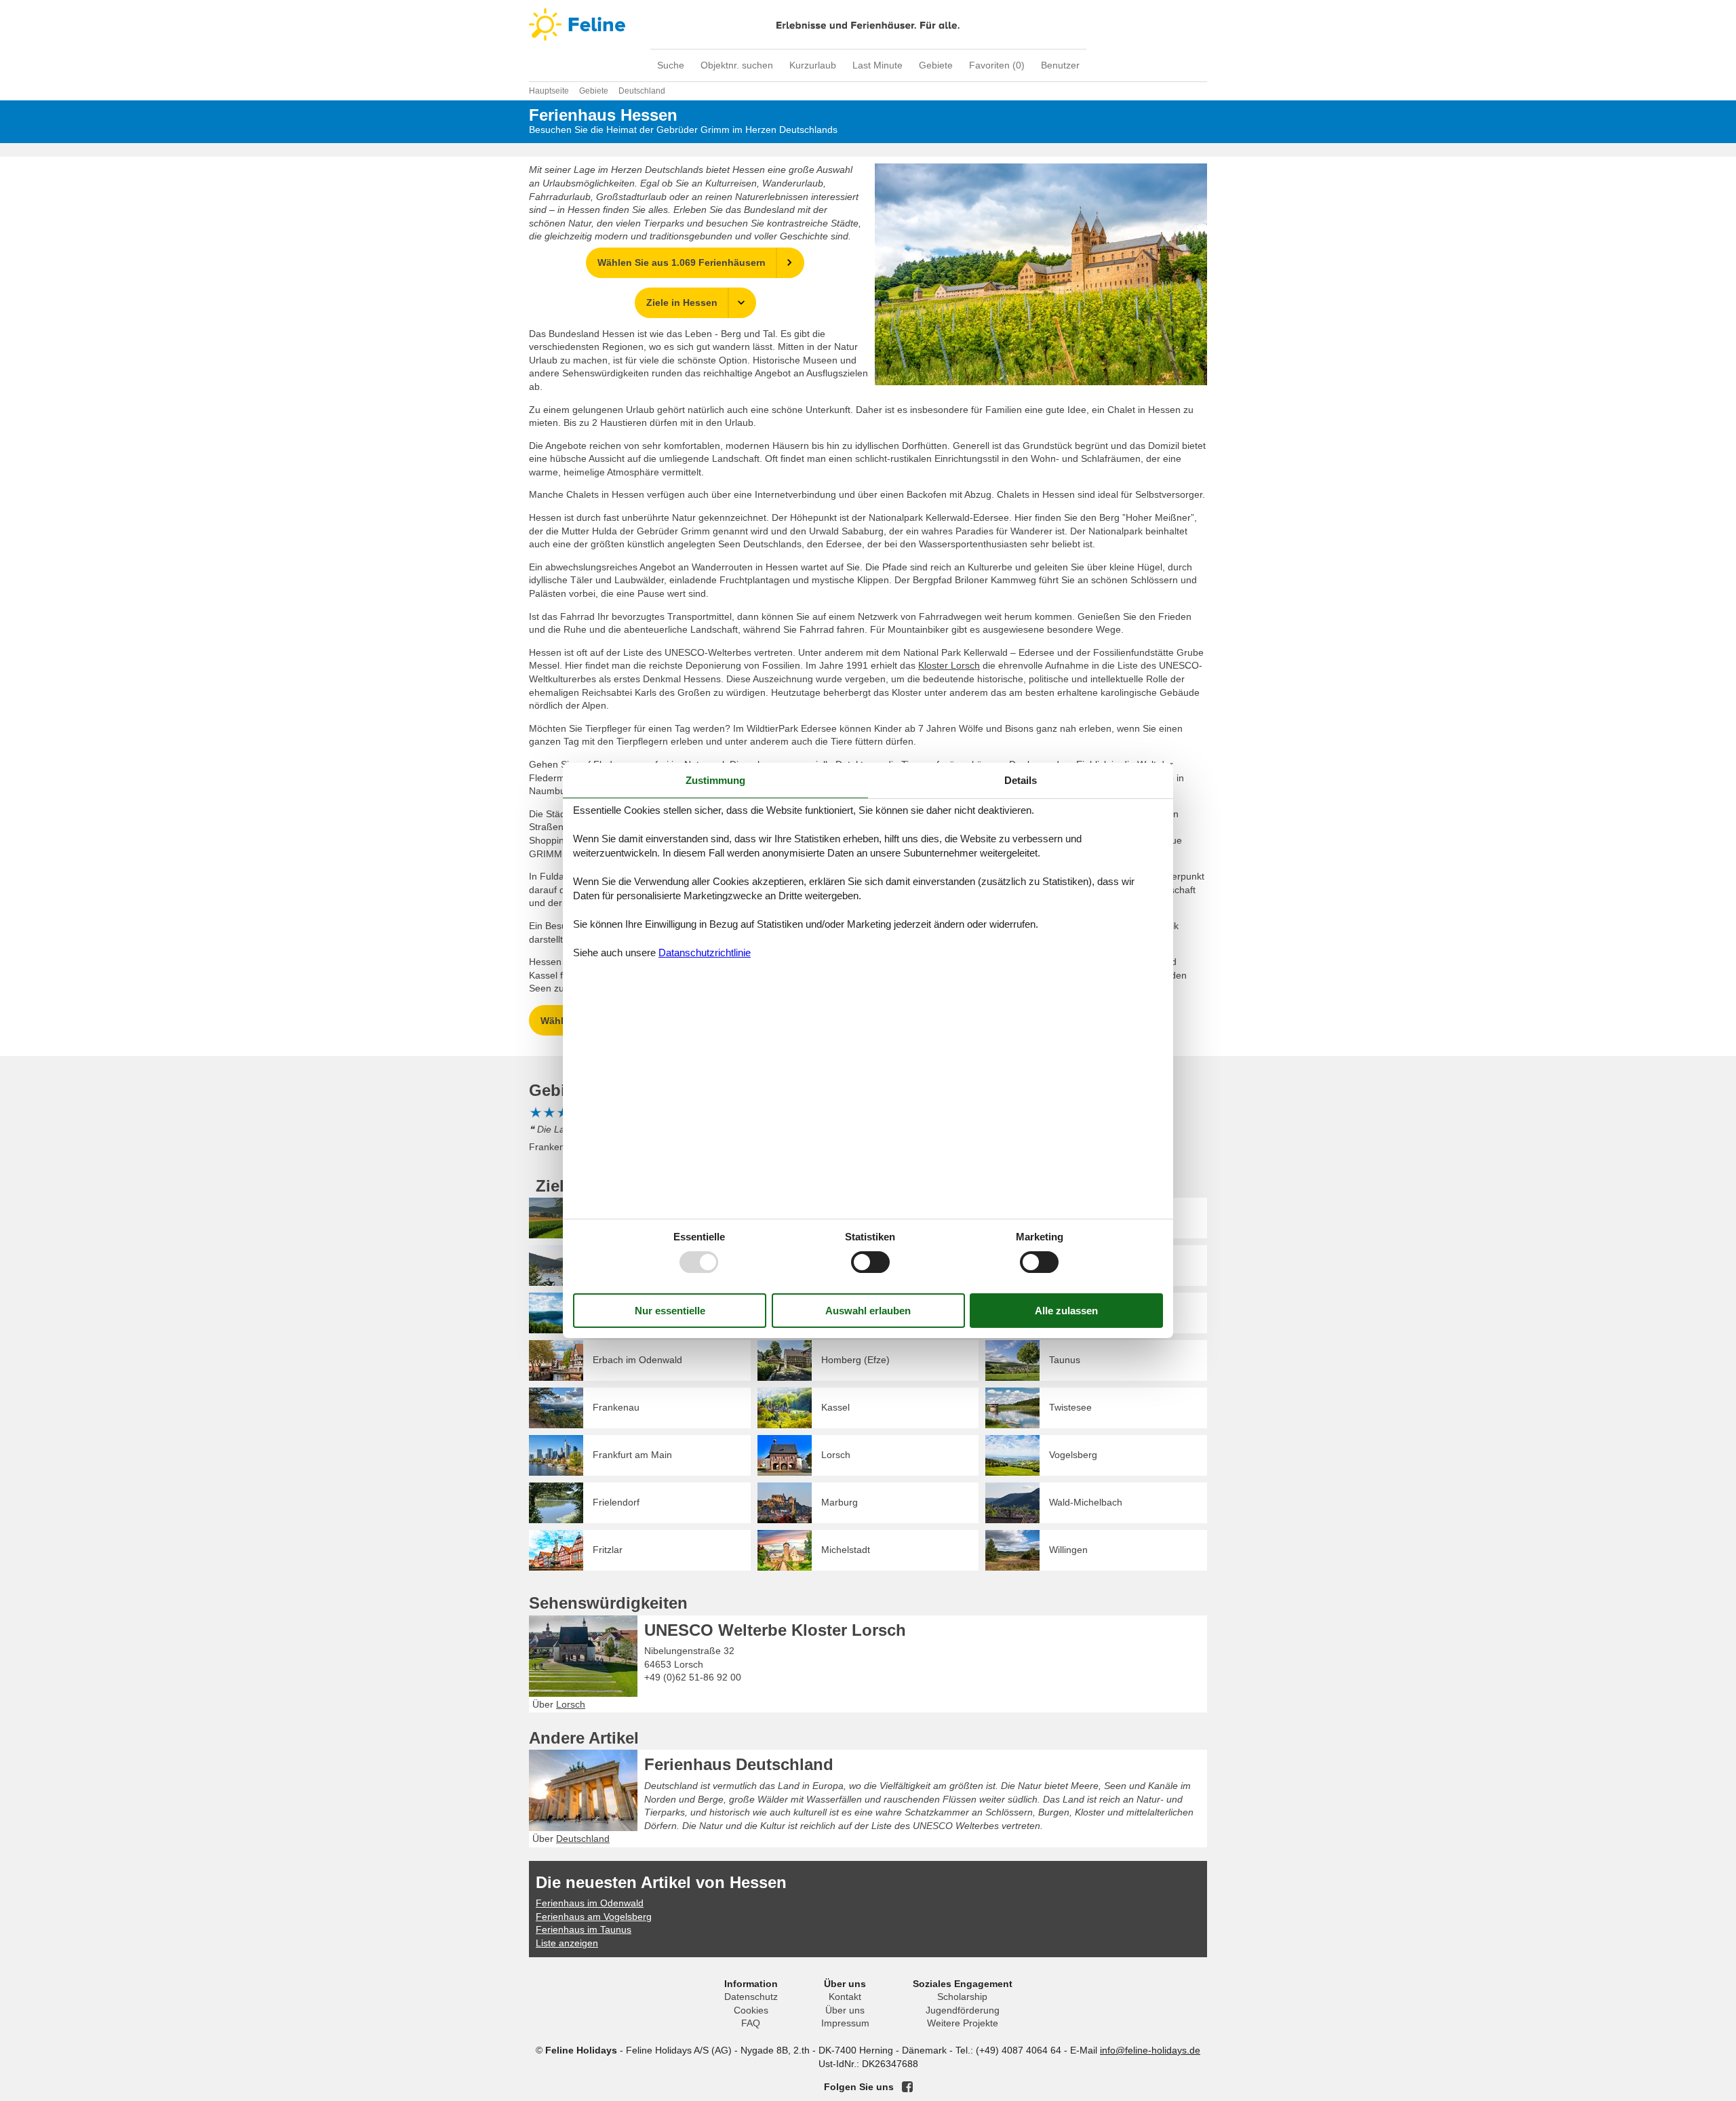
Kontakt (845, 1997)
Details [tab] (1021, 780)
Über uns (845, 2010)
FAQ (751, 2023)
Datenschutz (751, 1997)
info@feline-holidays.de (1150, 2050)
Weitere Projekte (963, 2023)
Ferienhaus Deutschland (739, 1764)
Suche (671, 65)
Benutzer (1060, 65)
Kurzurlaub (813, 65)
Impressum (845, 2023)
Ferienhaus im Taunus (584, 1929)
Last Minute (877, 65)
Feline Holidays (868, 24)
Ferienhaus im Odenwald (590, 1903)
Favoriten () (997, 65)
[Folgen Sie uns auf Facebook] (907, 2087)
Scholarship (962, 1997)
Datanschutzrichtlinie (705, 953)
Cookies (751, 2010)
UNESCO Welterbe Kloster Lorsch (775, 1630)
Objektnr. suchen (737, 65)
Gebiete (936, 65)
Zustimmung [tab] (715, 780)
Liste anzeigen (567, 1943)
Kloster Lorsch (949, 665)
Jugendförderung (963, 2010)
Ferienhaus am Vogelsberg (594, 1917)
